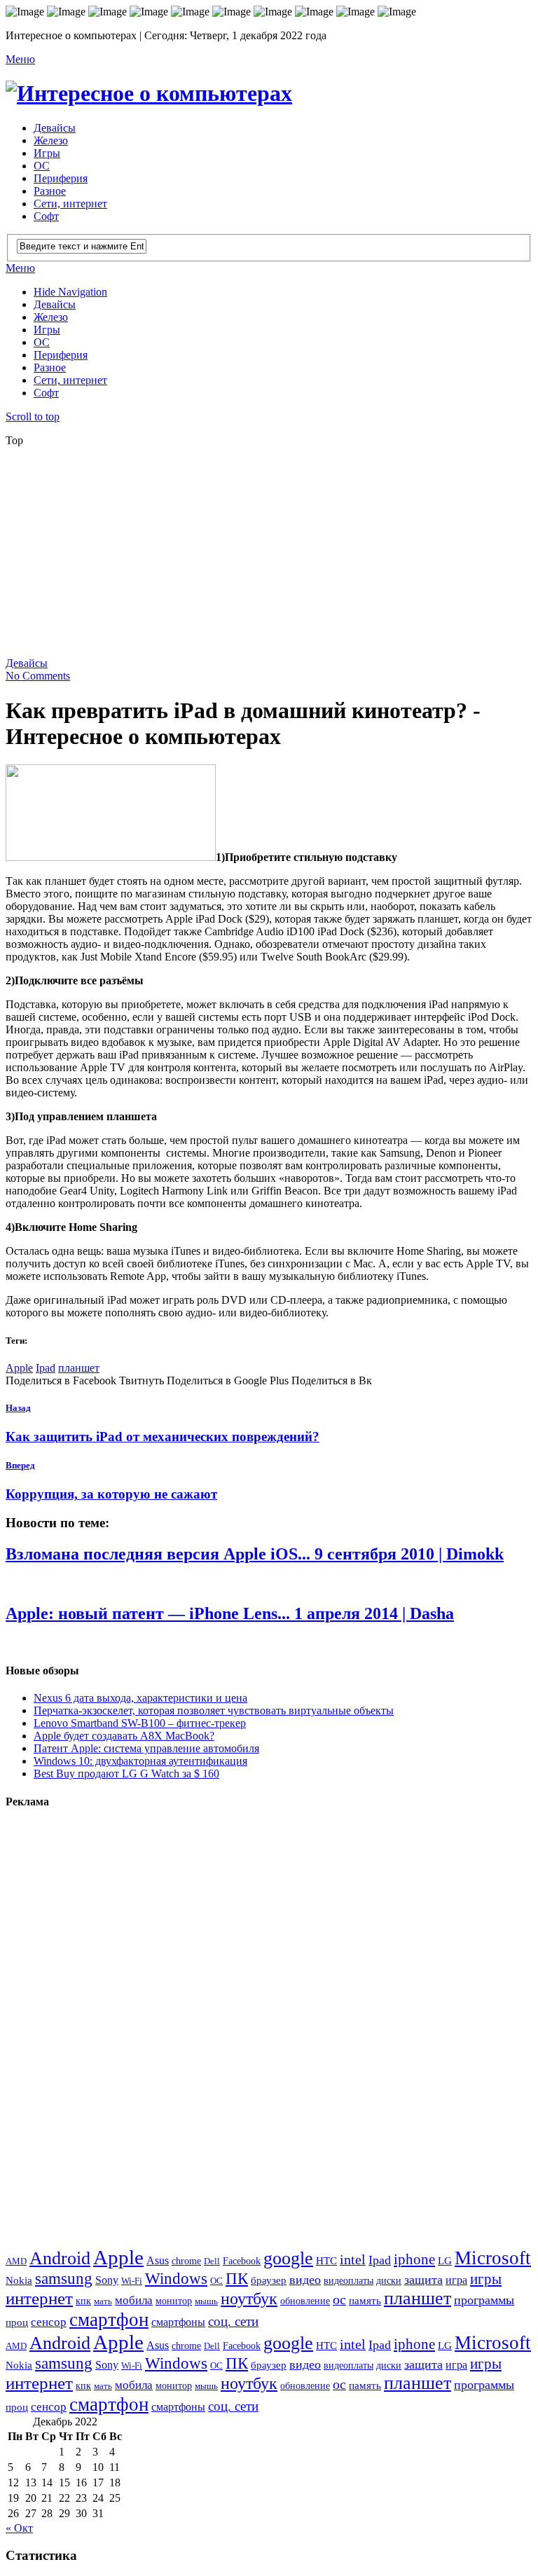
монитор (174, 2301)
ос (339, 2300)
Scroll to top (33, 416)
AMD (16, 2261)
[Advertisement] (272, 556)
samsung (64, 2278)
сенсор (49, 2322)
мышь (206, 2301)
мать (103, 2301)
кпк (83, 2301)
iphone (414, 2259)
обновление (305, 2301)
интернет (39, 2298)
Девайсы (55, 128)
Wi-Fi (132, 2281)
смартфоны (178, 2322)
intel (353, 2260)
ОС (42, 166)
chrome (186, 2261)
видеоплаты (349, 2280)
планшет (79, 1368)
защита (423, 2280)
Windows (176, 2278)
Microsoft (493, 2258)
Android (60, 2258)
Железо (51, 140)
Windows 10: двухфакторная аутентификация (140, 1761)
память (365, 2300)
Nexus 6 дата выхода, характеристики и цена (140, 1698)
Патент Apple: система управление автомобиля (146, 1748)
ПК (237, 2278)
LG (445, 2261)
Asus (158, 2260)
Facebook (242, 2261)
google (288, 2258)
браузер (269, 2280)
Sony (107, 2280)
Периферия (61, 178)
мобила (134, 2300)
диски (389, 2280)
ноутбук (249, 2299)
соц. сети (233, 2321)
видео (305, 2280)
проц (17, 2322)
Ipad (46, 1368)
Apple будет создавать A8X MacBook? (124, 1736)
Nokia (19, 2280)
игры (486, 2279)
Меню (20, 59)
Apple (19, 1368)
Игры (47, 153)
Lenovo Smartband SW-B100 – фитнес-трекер (140, 1723)
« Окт (19, 2528)
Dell (212, 2261)
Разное (50, 191)
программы (484, 2300)
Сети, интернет (70, 204)
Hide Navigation (70, 292)
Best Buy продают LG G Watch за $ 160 (126, 1773)
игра (456, 2280)
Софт (46, 216)
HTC (326, 2260)
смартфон (109, 2320)
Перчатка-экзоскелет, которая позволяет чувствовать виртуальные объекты (214, 1710)
